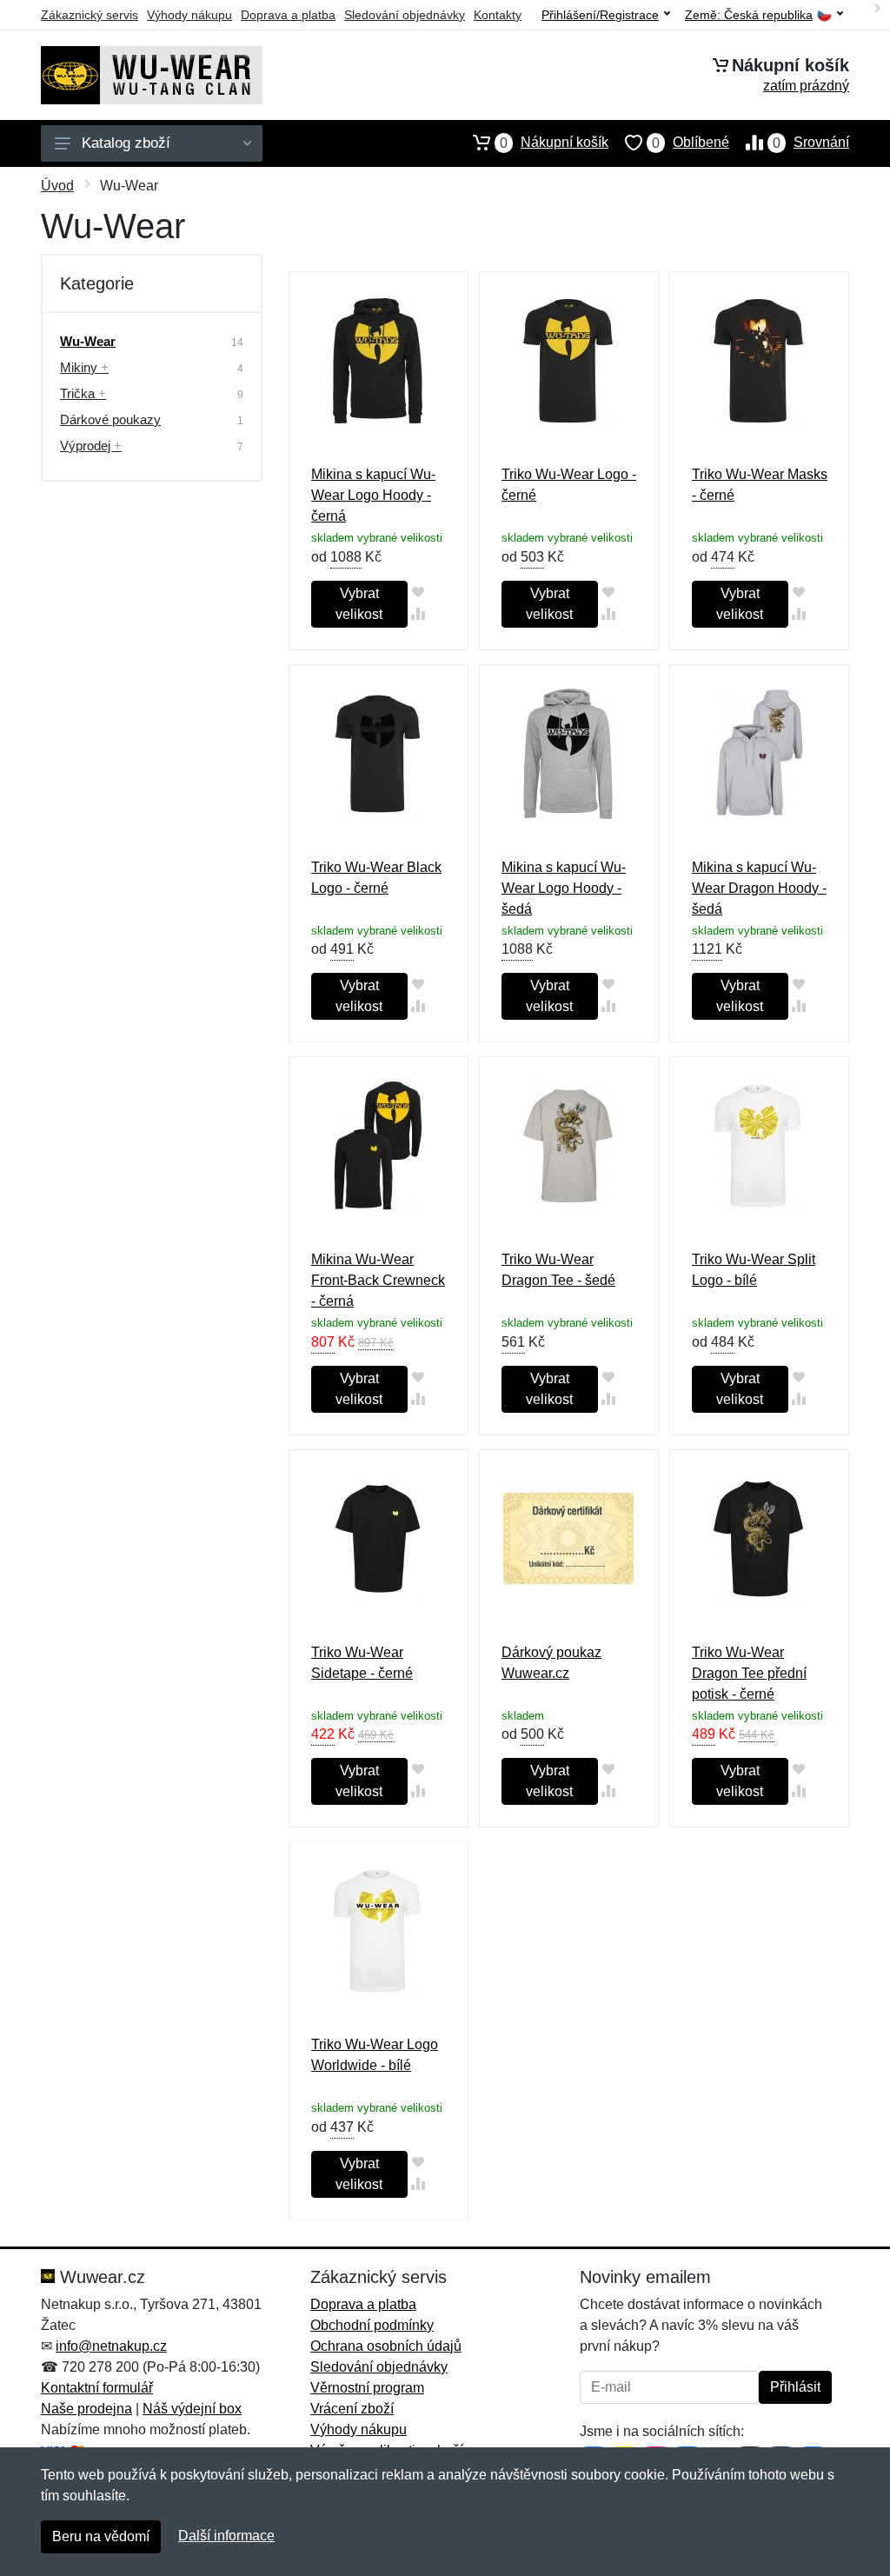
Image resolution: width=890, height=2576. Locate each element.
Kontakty (498, 15)
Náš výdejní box (192, 2409)
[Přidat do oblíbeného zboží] (418, 592)
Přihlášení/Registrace (600, 15)
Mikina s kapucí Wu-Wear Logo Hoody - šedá (564, 888)
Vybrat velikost (359, 604)
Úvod (57, 186)
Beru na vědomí (101, 2536)
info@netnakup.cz (111, 2346)
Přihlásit (795, 2387)
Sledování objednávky (405, 15)
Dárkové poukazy (110, 419)
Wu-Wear (88, 341)
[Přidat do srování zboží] (418, 613)
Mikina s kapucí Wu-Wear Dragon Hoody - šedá (759, 888)
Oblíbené (691, 143)
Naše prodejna (86, 2409)
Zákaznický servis (90, 15)
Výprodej (91, 446)
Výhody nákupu (189, 15)
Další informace (226, 2536)
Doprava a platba (288, 15)
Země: (749, 15)
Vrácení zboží (352, 2409)
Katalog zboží (126, 143)
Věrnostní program (367, 2388)
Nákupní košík (554, 143)
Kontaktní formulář (97, 2388)
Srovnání (811, 143)
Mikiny (84, 367)
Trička (83, 393)
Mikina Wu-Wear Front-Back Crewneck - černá (378, 1280)
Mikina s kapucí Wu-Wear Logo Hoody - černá (373, 495)
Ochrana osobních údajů (386, 2346)
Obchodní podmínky (372, 2325)
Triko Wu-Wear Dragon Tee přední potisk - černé (749, 1673)
